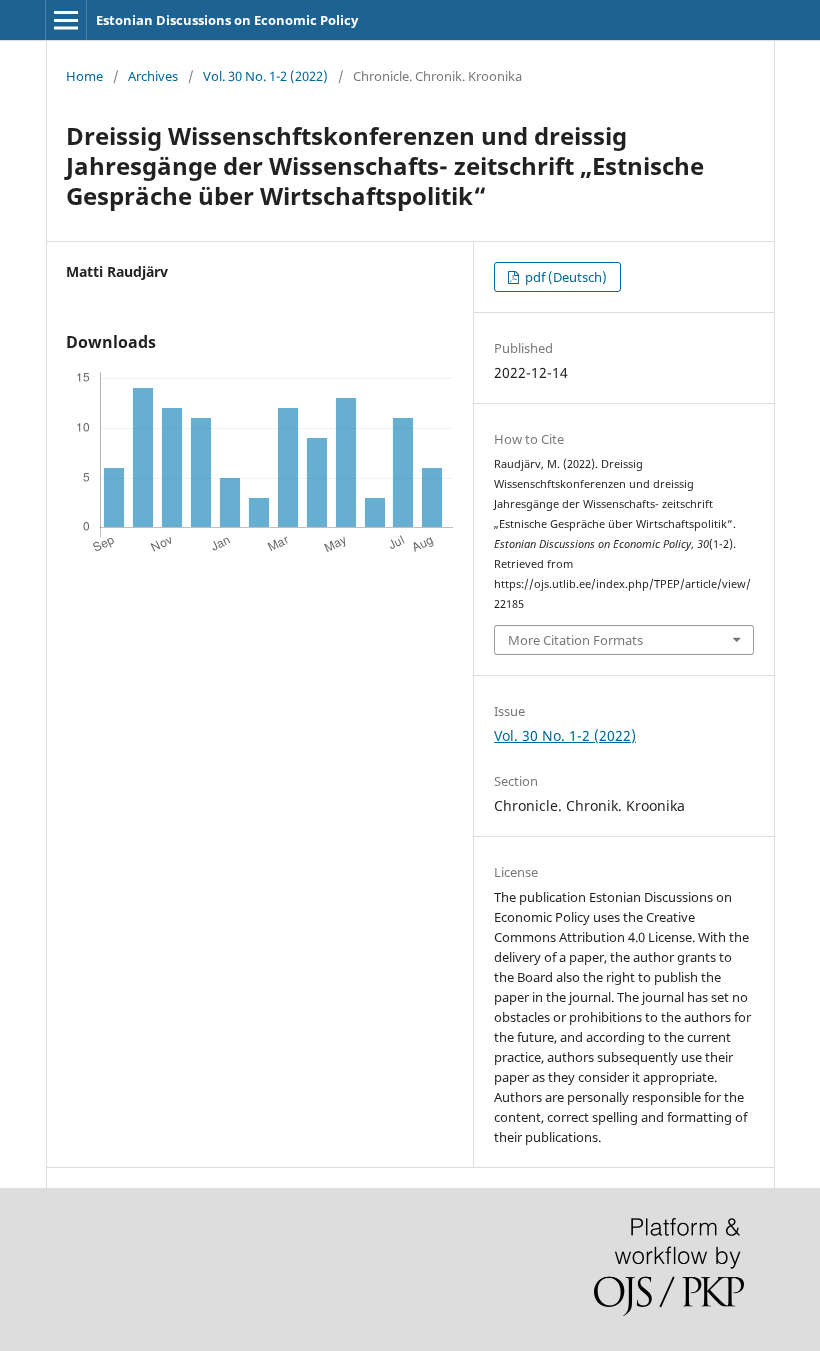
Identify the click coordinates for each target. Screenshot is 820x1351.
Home (84, 76)
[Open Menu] (66, 20)
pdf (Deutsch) (564, 277)
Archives (153, 76)
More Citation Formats (575, 640)
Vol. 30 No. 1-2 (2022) (265, 76)
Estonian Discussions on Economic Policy (227, 20)
